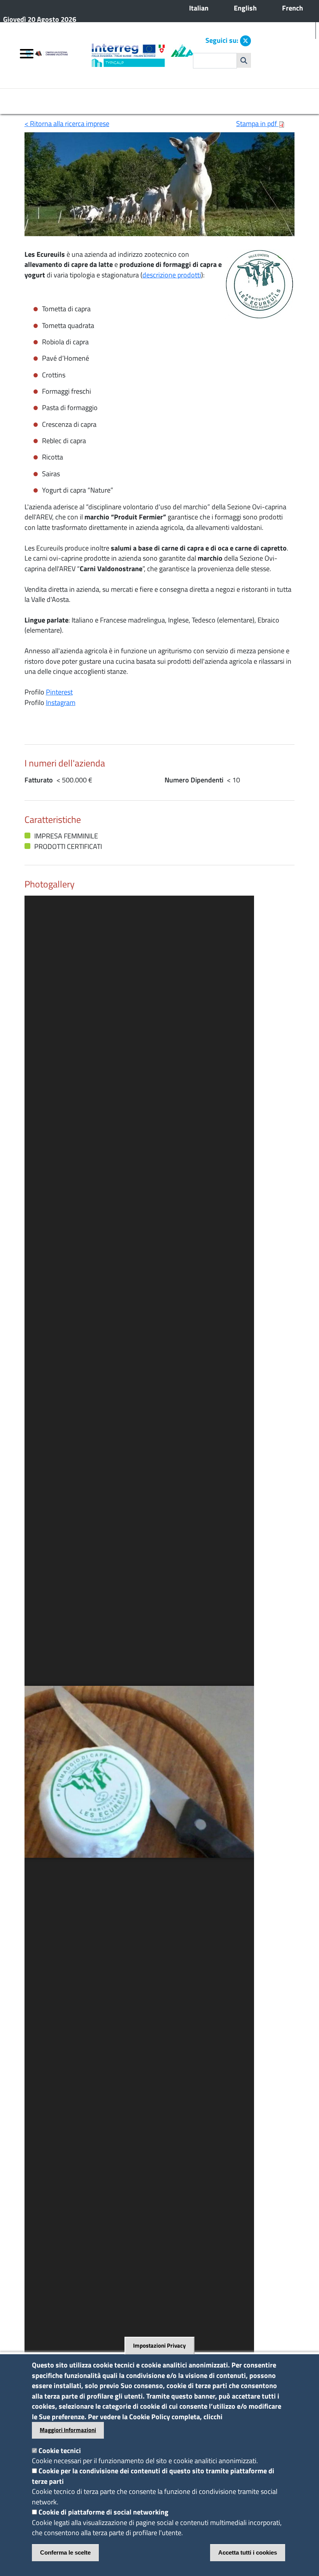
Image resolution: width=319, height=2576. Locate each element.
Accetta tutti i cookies (248, 2552)
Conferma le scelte (65, 2552)
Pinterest (59, 692)
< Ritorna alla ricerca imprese (67, 124)
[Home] (58, 55)
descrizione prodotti (172, 275)
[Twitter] (245, 41)
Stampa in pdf (257, 124)
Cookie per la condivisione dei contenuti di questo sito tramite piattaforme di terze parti (153, 2476)
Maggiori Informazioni (68, 2430)
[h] (244, 60)
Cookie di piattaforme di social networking (103, 2512)
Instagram (61, 702)
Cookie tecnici (60, 2451)
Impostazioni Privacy (159, 2346)
